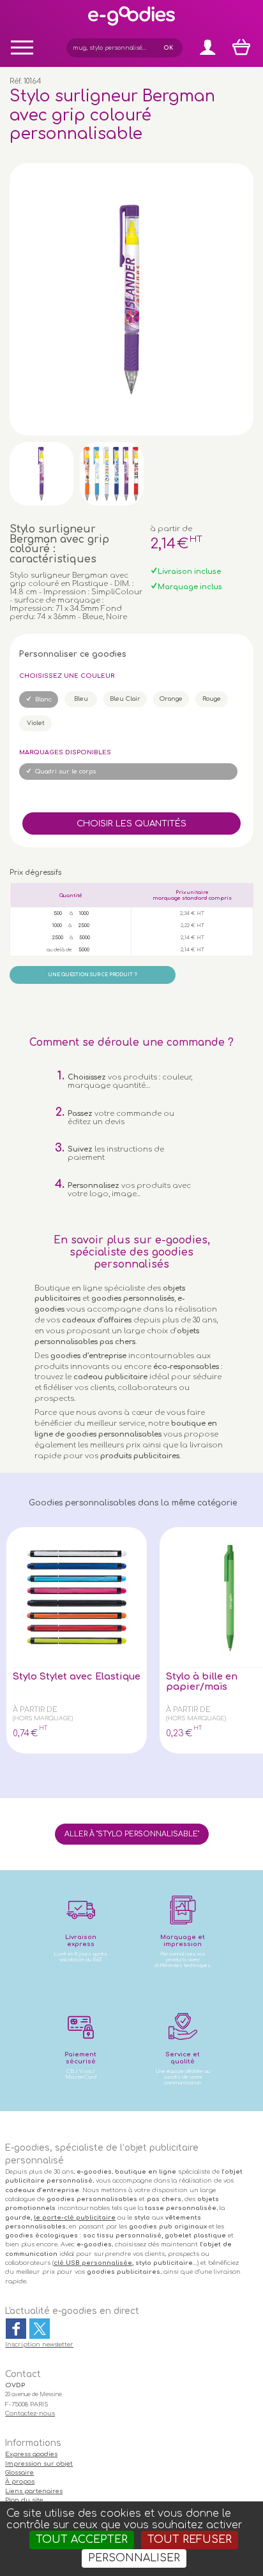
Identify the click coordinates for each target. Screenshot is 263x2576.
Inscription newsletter (39, 2345)
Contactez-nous (30, 2413)
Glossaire (19, 2473)
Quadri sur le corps (65, 772)
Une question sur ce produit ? (93, 975)
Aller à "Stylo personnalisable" (132, 1834)
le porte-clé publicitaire (75, 2218)
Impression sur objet (39, 2464)
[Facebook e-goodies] (16, 2329)
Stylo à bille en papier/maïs (202, 1681)
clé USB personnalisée (93, 2263)
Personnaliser (134, 2558)
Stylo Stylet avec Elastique (77, 1676)
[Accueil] (131, 25)
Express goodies (31, 2454)
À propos (20, 2482)
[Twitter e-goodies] (40, 2329)
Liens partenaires (34, 2491)
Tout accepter (82, 2540)
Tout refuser (190, 2540)
